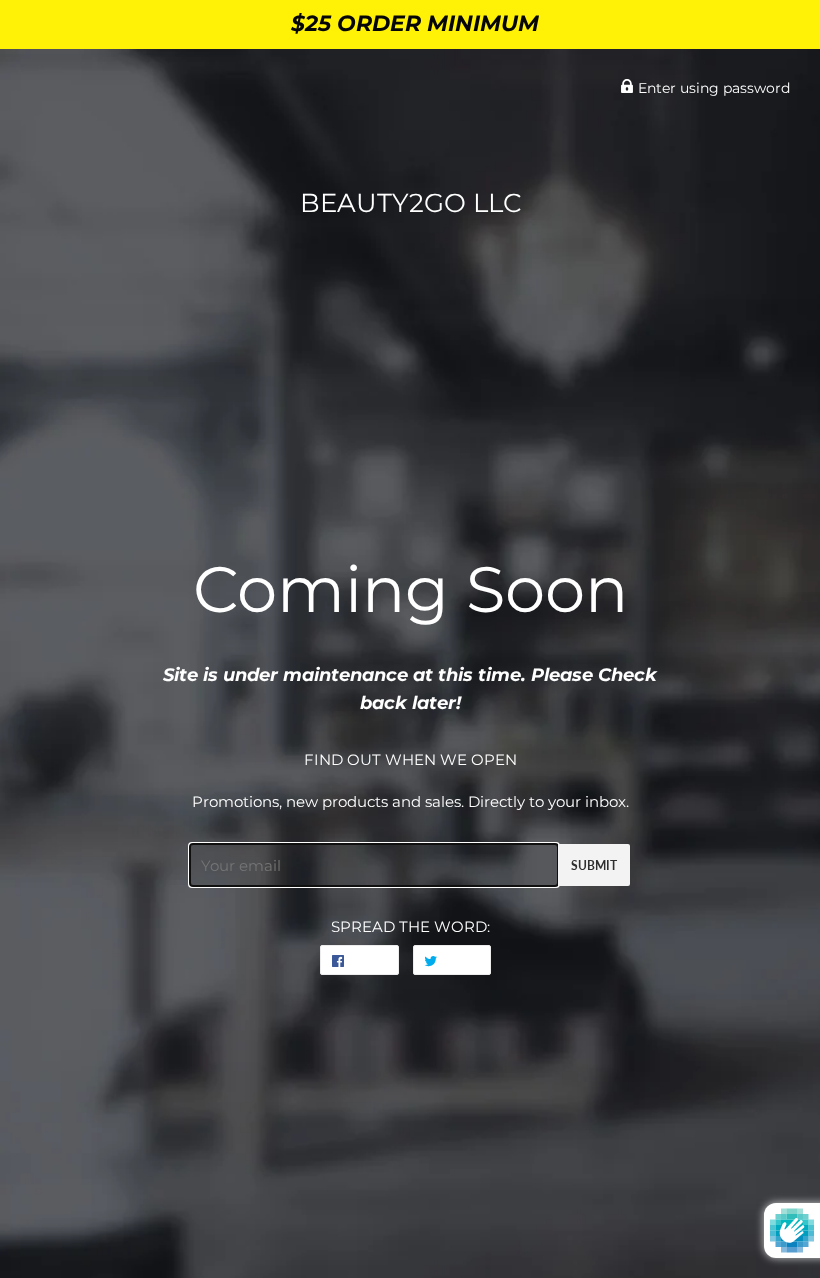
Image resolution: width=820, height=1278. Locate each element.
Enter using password (712, 88)
